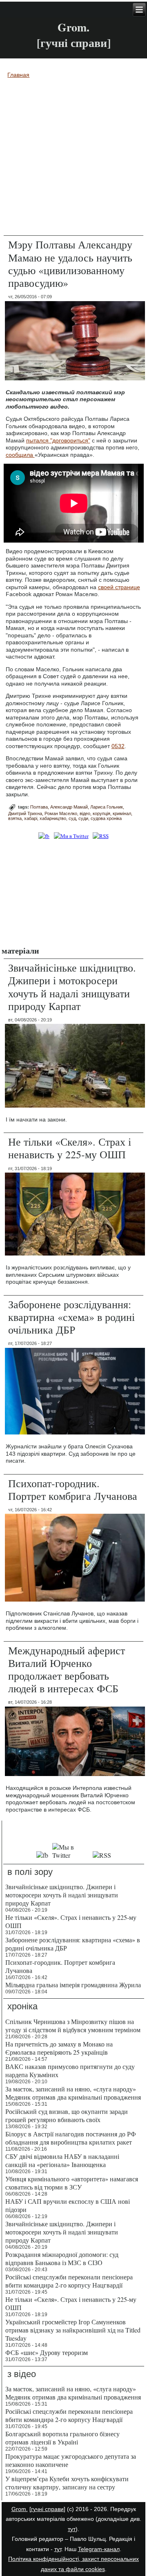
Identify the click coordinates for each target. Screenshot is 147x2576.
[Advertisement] (73, 892)
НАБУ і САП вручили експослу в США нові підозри (68, 2205)
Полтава (39, 807)
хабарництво (53, 818)
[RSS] (100, 836)
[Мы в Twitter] (70, 1855)
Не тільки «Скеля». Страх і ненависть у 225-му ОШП (70, 1148)
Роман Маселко (61, 813)
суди (83, 818)
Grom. (73, 27)
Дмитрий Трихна (25, 813)
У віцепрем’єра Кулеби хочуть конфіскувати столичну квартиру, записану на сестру (67, 2483)
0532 (118, 746)
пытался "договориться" (58, 440)
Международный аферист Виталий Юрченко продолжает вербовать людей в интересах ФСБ (67, 1669)
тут (72, 2529)
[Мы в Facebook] (42, 1855)
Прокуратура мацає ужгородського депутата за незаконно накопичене (71, 2460)
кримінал (122, 813)
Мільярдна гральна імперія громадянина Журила (73, 1985)
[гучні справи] (47, 2509)
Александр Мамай (69, 807)
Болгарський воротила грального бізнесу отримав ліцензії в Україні (62, 2438)
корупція (101, 813)
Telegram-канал (99, 2549)
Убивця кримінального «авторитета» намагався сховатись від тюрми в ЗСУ (72, 2183)
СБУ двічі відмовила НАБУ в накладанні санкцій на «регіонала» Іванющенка (62, 2160)
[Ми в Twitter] (71, 836)
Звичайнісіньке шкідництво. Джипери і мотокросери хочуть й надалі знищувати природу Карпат (72, 987)
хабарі (31, 818)
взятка (15, 818)
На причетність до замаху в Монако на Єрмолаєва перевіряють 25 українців (59, 2048)
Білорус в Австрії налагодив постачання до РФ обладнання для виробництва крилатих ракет (71, 2138)
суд (72, 818)
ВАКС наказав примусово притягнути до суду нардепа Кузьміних (70, 2070)
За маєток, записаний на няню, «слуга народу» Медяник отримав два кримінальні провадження (73, 2093)
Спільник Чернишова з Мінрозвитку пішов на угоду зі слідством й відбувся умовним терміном (73, 2025)
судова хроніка (106, 818)
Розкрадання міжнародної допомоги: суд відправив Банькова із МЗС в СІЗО (62, 2258)
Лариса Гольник (107, 807)
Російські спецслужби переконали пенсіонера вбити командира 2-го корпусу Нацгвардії (69, 2281)
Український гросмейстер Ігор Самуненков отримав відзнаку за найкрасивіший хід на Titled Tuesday (73, 2330)
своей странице (119, 587)
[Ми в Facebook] (44, 836)
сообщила (20, 455)
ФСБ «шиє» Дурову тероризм (47, 2352)
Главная (18, 75)
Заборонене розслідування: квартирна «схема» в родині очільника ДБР (71, 1317)
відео (85, 813)
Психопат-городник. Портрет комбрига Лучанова (73, 1489)
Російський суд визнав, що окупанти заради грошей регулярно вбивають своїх (67, 2115)
